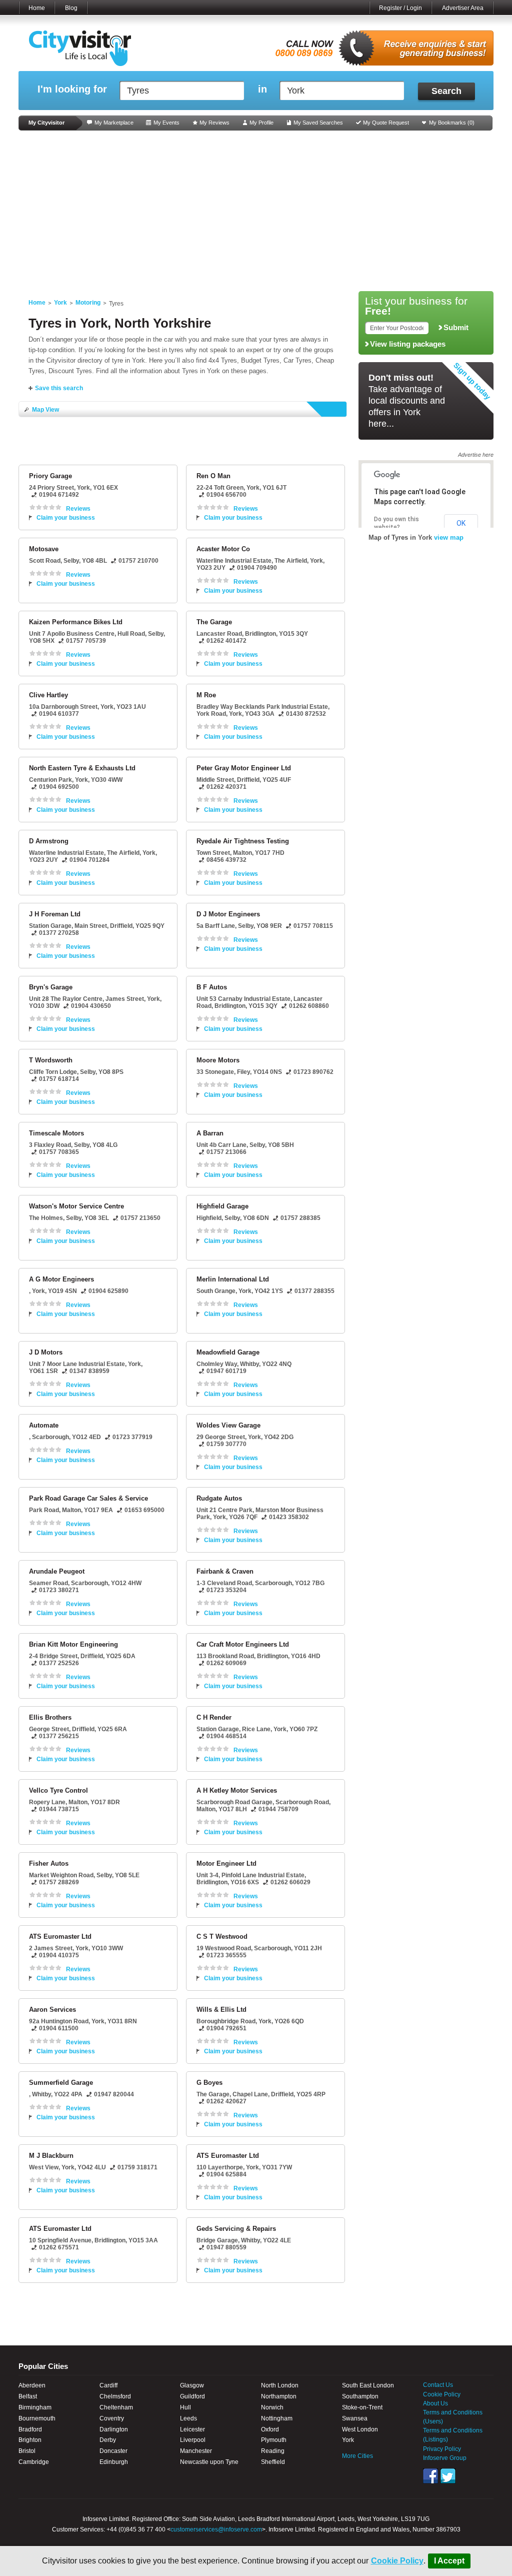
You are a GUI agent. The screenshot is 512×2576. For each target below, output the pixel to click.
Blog (71, 8)
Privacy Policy (442, 2449)
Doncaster (113, 2451)
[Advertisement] (256, 211)
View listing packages (408, 344)
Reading (273, 2451)
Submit (456, 328)
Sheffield (273, 2462)
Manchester (196, 2451)
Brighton (30, 2440)
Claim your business (66, 518)
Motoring (88, 303)
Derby (108, 2440)
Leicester (192, 2429)
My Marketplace (114, 123)
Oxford (270, 2429)
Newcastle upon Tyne (209, 2462)
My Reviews (214, 123)
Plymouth (274, 2440)
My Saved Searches (318, 123)
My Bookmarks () (452, 123)
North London (280, 2385)
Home (37, 8)
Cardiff (108, 2385)
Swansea (355, 2418)
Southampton (360, 2396)
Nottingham (277, 2418)
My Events (166, 123)
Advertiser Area (463, 8)
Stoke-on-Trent (362, 2407)
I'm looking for (72, 89)
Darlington (114, 2429)
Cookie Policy (397, 2561)
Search (446, 91)
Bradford (30, 2429)
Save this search (59, 388)
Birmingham (35, 2407)
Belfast (28, 2396)
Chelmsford (115, 2396)
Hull (185, 2407)
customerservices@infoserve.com (216, 2529)
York (60, 303)
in (262, 89)
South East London (368, 2385)
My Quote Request (386, 123)
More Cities (357, 2456)
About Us (435, 2403)
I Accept (449, 2561)
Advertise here (476, 455)
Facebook (430, 2476)
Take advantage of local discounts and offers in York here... (407, 401)
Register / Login (400, 8)
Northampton (279, 2396)
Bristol (27, 2451)
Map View (45, 410)
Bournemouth (37, 2418)
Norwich (272, 2407)
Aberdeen (32, 2385)
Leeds (188, 2418)
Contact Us (438, 2385)
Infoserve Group (445, 2458)
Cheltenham (116, 2407)
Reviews (78, 509)
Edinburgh (114, 2462)
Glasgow (192, 2385)
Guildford (192, 2396)
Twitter (448, 2476)
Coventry (112, 2418)
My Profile (261, 123)
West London (360, 2429)
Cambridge (34, 2462)
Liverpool (193, 2440)
